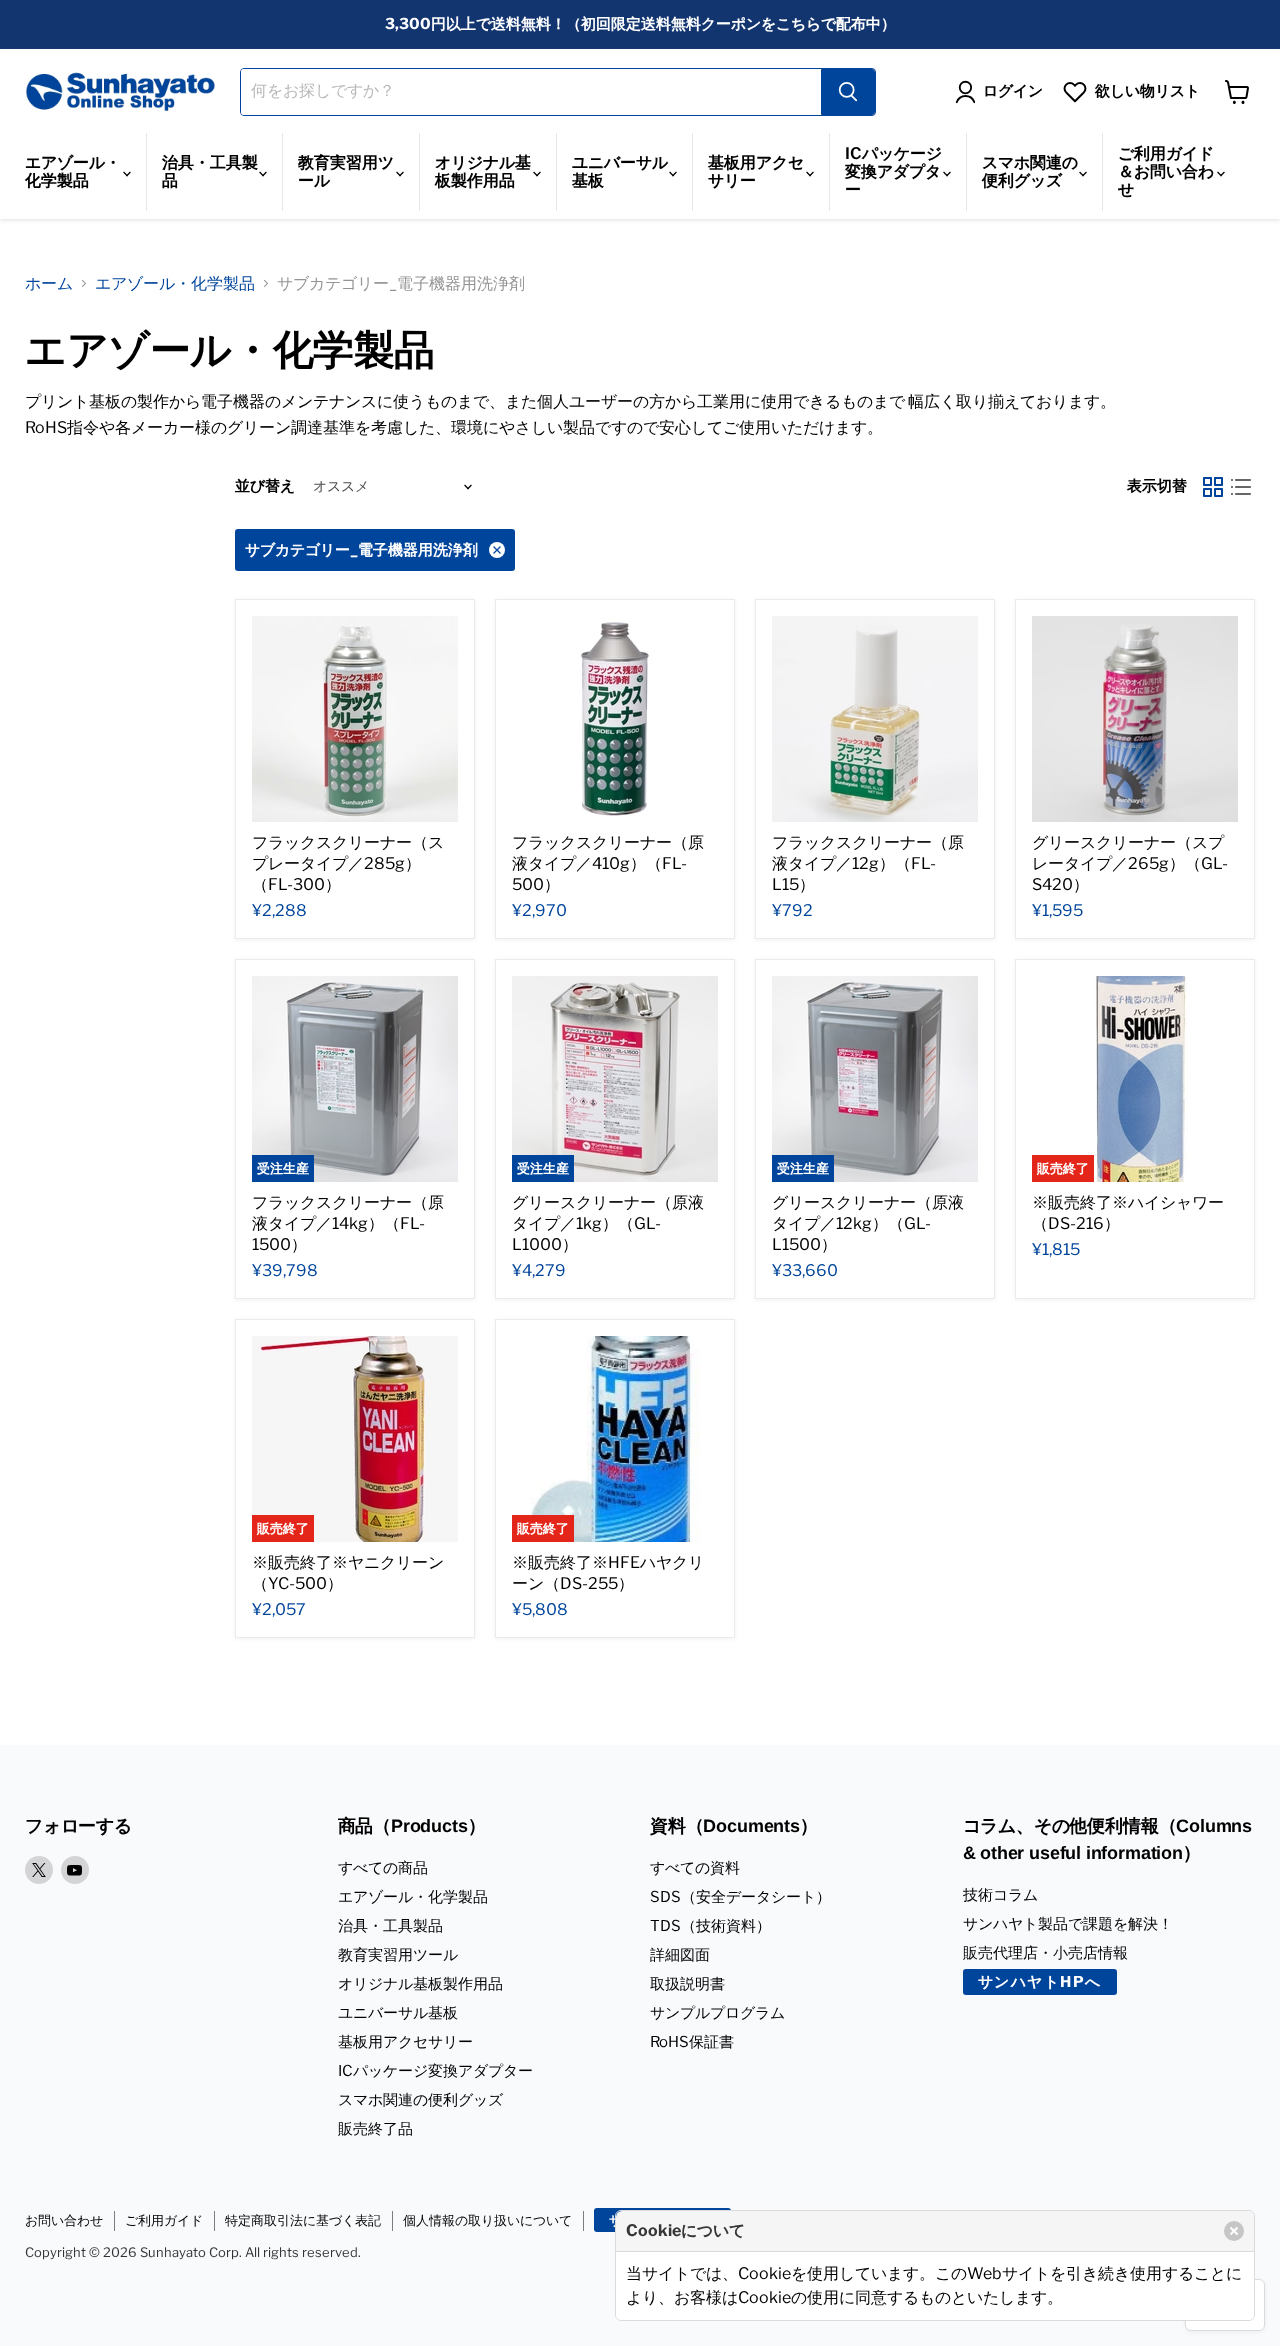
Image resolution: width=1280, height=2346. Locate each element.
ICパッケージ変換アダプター (893, 171)
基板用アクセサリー (756, 171)
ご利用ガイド (164, 2220)
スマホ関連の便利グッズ (1030, 171)
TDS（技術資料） (710, 1926)
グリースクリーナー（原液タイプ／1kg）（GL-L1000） (608, 1223)
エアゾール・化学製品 (73, 171)
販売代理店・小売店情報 (1045, 1953)
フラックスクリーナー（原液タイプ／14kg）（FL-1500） (348, 1223)
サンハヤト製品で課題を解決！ (1068, 1924)
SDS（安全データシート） (740, 1897)
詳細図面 (680, 1955)
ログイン (1013, 91)
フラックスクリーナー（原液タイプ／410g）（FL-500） (608, 863)
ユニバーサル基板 (620, 171)
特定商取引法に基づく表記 (303, 2220)
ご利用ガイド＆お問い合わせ (1166, 171)
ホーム (49, 283)
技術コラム (1000, 1895)
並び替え (265, 486)
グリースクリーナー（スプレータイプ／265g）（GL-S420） (1130, 863)
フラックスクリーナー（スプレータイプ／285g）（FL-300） (348, 863)
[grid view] (1213, 487)
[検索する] (848, 92)
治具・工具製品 (210, 171)
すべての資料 (695, 1868)
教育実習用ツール (346, 171)
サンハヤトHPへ (1040, 1982)
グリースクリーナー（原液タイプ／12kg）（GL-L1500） (868, 1223)
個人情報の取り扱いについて (487, 2220)
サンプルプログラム (717, 2013)
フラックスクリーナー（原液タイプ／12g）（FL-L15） (868, 863)
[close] (1234, 2231)
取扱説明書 (687, 1984)
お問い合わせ (64, 2220)
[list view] (1241, 487)
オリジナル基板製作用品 (483, 171)
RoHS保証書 (692, 2042)
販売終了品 (375, 2129)
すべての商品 (383, 1868)
